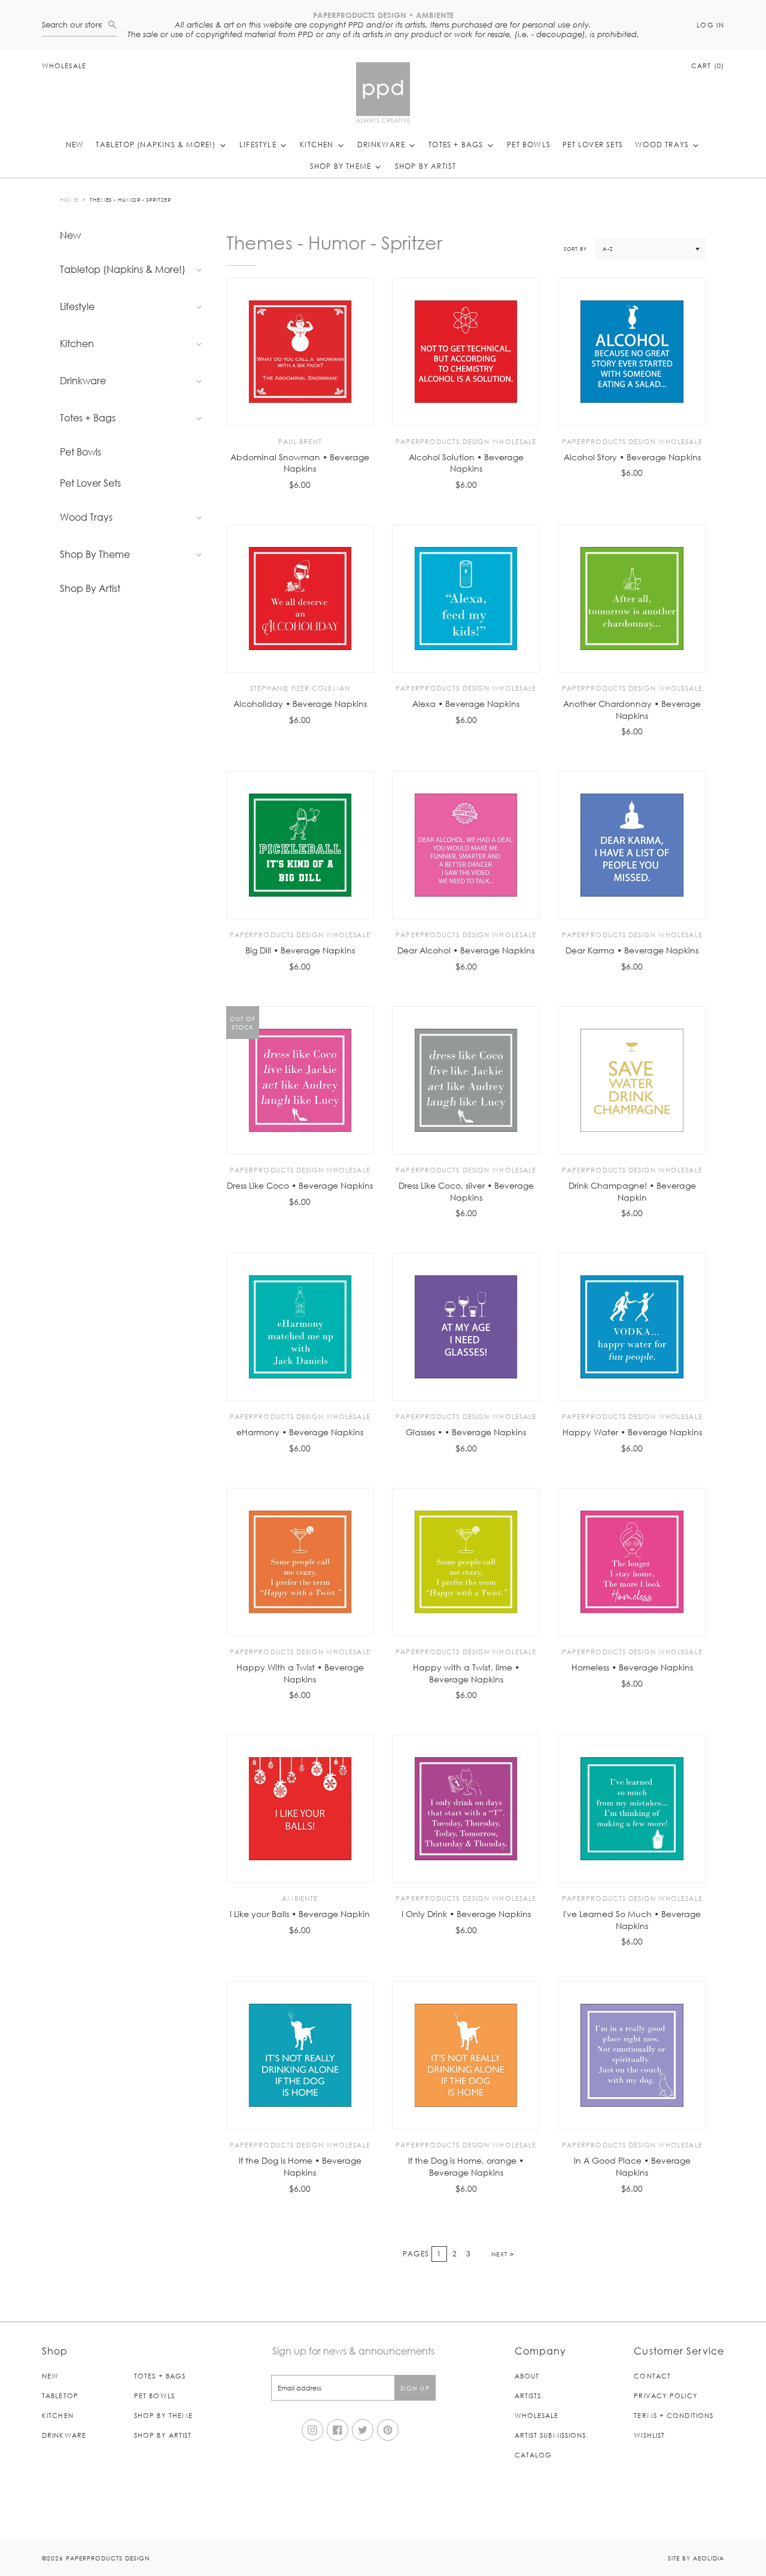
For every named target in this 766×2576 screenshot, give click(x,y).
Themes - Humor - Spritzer (130, 199)
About (527, 2376)
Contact (652, 2376)
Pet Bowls (529, 144)
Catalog (534, 2455)
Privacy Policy (665, 2396)
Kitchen (318, 144)
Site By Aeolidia (696, 2558)
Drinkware (382, 144)
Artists (528, 2396)
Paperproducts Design (108, 2558)
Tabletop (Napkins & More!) (157, 144)
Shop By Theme (342, 166)
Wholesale (64, 66)
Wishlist (649, 2435)
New (75, 144)
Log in (710, 25)
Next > (503, 2254)
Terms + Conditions (674, 2415)
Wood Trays (663, 144)
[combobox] (75, 25)
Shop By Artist (426, 166)
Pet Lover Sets (593, 144)
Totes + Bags (457, 144)
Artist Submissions (551, 2435)
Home (69, 199)
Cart (708, 66)
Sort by (575, 248)
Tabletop (60, 2396)
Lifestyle (259, 144)
